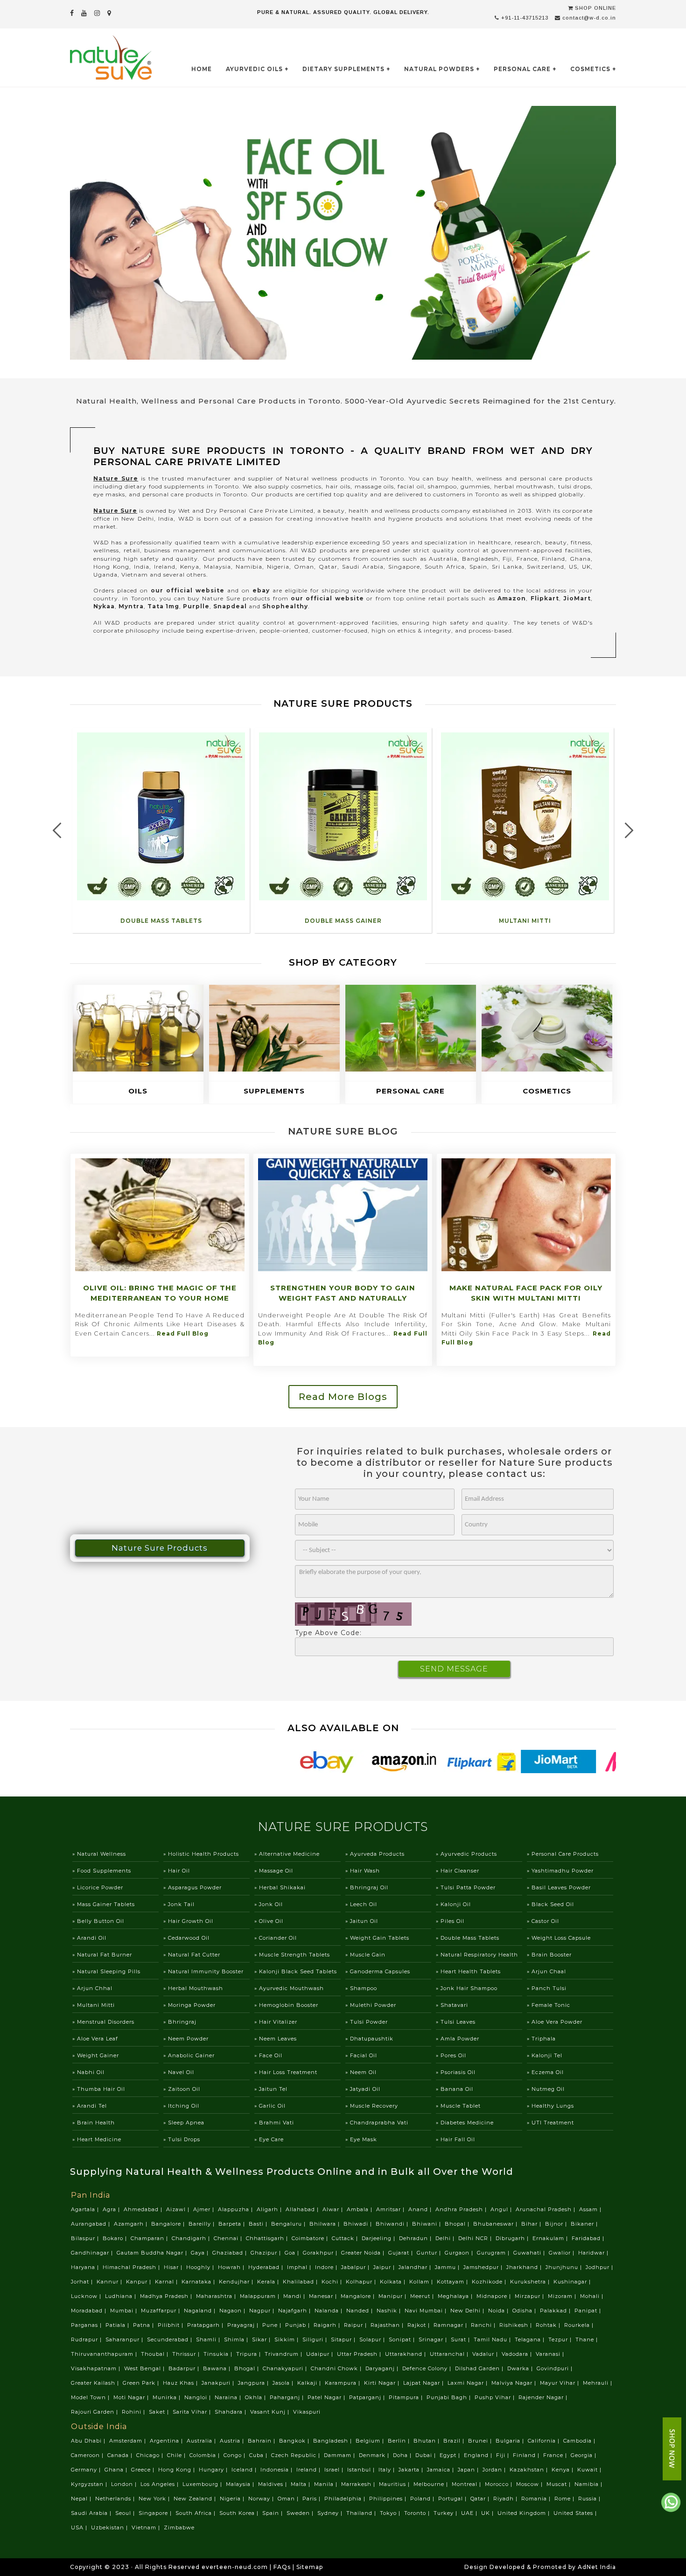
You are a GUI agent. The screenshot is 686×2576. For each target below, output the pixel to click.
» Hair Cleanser (458, 1871)
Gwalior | (563, 2253)
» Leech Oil (361, 1904)
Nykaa (104, 606)
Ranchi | (484, 2325)
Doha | (403, 2455)
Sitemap (310, 2567)
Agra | (112, 2209)
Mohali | (593, 2296)
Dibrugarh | (513, 2238)
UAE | (470, 2513)
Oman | (289, 2499)
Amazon (512, 598)
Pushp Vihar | (496, 2397)
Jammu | (448, 2267)
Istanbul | (362, 2470)
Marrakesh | (359, 2484)
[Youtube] (84, 13)
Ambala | (360, 2209)
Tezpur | (561, 2339)
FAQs (282, 2567)
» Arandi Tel (90, 2106)
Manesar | (324, 2296)
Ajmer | (205, 2209)
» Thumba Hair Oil (99, 2089)
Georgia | (584, 2455)
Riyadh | (506, 2499)
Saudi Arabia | (92, 2513)
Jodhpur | (600, 2267)
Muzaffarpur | (161, 2311)
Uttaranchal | (450, 2354)
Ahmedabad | (144, 2209)
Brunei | (481, 2441)
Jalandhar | (416, 2267)
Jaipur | (385, 2267)
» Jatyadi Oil (363, 2089)
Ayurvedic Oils (254, 69)
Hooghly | (201, 2267)
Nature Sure (116, 478)
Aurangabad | (91, 2224)
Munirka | (168, 2397)
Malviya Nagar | (515, 2383)
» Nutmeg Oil (546, 2089)
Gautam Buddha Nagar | (153, 2253)
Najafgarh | (295, 2311)
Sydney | (331, 2513)
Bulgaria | (511, 2441)
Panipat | (589, 2311)
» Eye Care (269, 2139)
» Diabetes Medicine (465, 2123)
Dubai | (427, 2455)
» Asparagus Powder (192, 1887)
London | (125, 2484)
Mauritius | (395, 2484)
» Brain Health (94, 2123)
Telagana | (531, 2339)
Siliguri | (316, 2339)
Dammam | (340, 2455)
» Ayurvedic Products (466, 1854)
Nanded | (360, 2311)
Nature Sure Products (160, 1548)
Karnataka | (199, 2282)
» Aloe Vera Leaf (95, 2039)
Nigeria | (233, 2499)
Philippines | (389, 2499)
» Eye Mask (361, 2139)
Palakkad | (556, 2311)
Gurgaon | (460, 2253)
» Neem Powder (186, 2039)
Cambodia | (580, 2441)
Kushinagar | (573, 2282)
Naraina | (229, 2397)
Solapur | (373, 2339)
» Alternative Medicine (287, 1854)
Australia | (202, 2441)
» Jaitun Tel (271, 2089)
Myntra (131, 606)
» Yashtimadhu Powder (560, 1871)
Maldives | (273, 2484)
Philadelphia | (346, 2499)
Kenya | (563, 2470)
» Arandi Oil (89, 1938)
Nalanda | (329, 2311)
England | (479, 2455)
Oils (138, 1091)
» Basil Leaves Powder (559, 1887)
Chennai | (229, 2238)
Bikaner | (585, 2224)
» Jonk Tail (179, 1904)
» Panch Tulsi (547, 1988)
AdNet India (597, 2567)
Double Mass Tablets (161, 921)
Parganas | (87, 2325)
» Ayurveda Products (375, 1854)
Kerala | (269, 2282)
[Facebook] (72, 13)
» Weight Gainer (96, 2055)
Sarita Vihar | (193, 2412)
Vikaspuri (307, 2412)
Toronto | (418, 2513)
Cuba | (259, 2455)
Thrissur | (187, 2354)
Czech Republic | (297, 2455)
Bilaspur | (86, 2238)
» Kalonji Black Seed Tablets (296, 1971)
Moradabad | (90, 2311)
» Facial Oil (361, 2055)
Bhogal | (248, 2368)
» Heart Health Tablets (468, 1971)
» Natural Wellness (99, 1854)
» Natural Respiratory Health (477, 1955)
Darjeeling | (379, 2238)
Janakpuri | (219, 2383)
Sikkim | (287, 2339)
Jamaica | (441, 2470)
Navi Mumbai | (427, 2311)
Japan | (469, 2470)
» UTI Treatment (550, 2123)
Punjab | (298, 2325)
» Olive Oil (269, 1921)
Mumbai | (125, 2311)
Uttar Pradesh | (360, 2354)
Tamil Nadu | (493, 2339)
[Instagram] (97, 13)
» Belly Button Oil (98, 1921)
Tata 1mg (163, 606)
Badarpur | (185, 2368)
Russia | (590, 2499)
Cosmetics (590, 69)
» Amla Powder (458, 2039)
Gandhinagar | (93, 2253)
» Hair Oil (177, 1871)
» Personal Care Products (563, 1854)
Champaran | (150, 2238)
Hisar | (174, 2267)
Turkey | (446, 2513)
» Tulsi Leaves (456, 2022)
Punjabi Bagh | (450, 2397)
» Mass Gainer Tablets (104, 1904)
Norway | (262, 2499)
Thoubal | (156, 2354)
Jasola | (284, 2383)
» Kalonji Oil (453, 1904)
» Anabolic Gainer (189, 2055)
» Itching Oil (181, 2106)
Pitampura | (407, 2397)
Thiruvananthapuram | (105, 2354)
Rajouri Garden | (95, 2412)
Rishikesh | (517, 2325)
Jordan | (495, 2470)
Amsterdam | (129, 2441)
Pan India (91, 2195)
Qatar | (481, 2499)
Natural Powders (439, 69)
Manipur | (393, 2296)
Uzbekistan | (110, 2527)
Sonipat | (403, 2339)
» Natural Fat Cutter (192, 1955)
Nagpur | (263, 2311)
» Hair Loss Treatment (286, 2072)
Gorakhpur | (321, 2253)
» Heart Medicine (97, 2139)
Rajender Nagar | (544, 2397)
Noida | (499, 2311)
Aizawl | (179, 2209)
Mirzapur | (530, 2296)
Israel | (335, 2470)
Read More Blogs (343, 1397)
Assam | (591, 2209)
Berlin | (400, 2441)
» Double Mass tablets (468, 1938)
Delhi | (446, 2238)
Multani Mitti (525, 921)
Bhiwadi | (359, 2224)
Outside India (99, 2426)
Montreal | (467, 2484)
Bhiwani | (427, 2224)
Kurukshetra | (531, 2282)
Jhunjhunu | (565, 2267)
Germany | (87, 2470)
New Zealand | (196, 2499)
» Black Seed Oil (550, 1904)
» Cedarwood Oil (186, 1938)
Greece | (144, 2470)
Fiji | (504, 2455)
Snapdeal (230, 606)
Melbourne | (432, 2484)
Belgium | (371, 2441)
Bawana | (218, 2368)
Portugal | (453, 2499)
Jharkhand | (525, 2267)
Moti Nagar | (132, 2397)
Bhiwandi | (393, 2224)
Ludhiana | (122, 2296)
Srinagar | (434, 2339)
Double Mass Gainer (343, 921)
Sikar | (262, 2339)
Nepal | (82, 2499)
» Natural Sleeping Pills (106, 1971)
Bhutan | (427, 2441)
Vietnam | (147, 2527)
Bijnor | (557, 2224)
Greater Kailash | (96, 2383)
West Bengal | (145, 2368)
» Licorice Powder (98, 1887)
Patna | (144, 2325)
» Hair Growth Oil (188, 1921)
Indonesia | (277, 2470)
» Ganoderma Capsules (378, 1971)
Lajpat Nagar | (424, 2383)
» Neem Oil (361, 2072)
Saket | (160, 2412)
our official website (188, 590)
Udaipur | (321, 2354)
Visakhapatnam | (97, 2368)
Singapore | (156, 2513)
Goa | (293, 2253)
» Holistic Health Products (201, 1854)
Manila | (327, 2484)
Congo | (235, 2455)
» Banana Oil (455, 2089)
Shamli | (209, 2339)
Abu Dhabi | (89, 2441)
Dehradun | (416, 2238)
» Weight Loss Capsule (559, 1938)
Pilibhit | (171, 2325)
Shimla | (237, 2339)
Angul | (502, 2209)
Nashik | (390, 2311)
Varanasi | (551, 2354)
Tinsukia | (219, 2354)
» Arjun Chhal (92, 1988)
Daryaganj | (383, 2368)
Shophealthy (285, 606)
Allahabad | (303, 2209)
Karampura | (343, 2383)
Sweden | (301, 2513)
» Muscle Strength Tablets (292, 1955)
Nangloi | (199, 2397)
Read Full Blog (183, 1333)
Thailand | (362, 2513)
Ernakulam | (551, 2238)
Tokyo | (391, 2513)
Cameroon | (88, 2455)
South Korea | (240, 2513)
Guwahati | (530, 2253)
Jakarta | (412, 2470)
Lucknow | (87, 2296)
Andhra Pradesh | (462, 2209)
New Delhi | (468, 2311)
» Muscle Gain (365, 1955)
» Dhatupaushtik (369, 2039)
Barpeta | (233, 2224)
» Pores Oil (451, 2055)
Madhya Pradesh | (167, 2296)
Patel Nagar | (327, 2397)
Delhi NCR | (476, 2238)
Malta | (301, 2484)
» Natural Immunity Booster (203, 1971)
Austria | (233, 2441)
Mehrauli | (598, 2383)
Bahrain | (262, 2441)
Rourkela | (580, 2325)
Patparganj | (368, 2397)
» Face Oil (268, 2055)
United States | (576, 2513)
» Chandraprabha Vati (377, 2123)
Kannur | (110, 2282)
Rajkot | (420, 2325)
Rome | (565, 2499)
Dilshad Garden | (480, 2368)
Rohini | (134, 2412)
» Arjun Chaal (546, 1971)
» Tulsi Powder (367, 2022)
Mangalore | (359, 2296)
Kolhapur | (362, 2282)
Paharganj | (288, 2397)
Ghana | (117, 2470)
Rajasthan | (388, 2325)
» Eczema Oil (545, 2072)
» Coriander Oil (276, 1938)
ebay (261, 590)
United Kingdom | (525, 2513)
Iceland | (245, 2470)
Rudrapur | (87, 2339)
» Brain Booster (549, 1955)
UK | (488, 2513)
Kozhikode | (490, 2282)
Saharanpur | (125, 2339)
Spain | (273, 2513)
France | (556, 2455)
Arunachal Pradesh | (546, 2209)
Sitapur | (344, 2339)
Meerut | (423, 2296)
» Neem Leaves (276, 2039)
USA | (80, 2527)
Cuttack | (346, 2238)
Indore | (327, 2267)
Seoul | (126, 2513)
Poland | (423, 2499)
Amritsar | (391, 2209)
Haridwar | (594, 2253)
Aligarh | (270, 2209)
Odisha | (525, 2311)
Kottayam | (453, 2282)
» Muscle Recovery (372, 2106)
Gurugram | (494, 2253)
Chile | (177, 2455)
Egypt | (451, 2455)
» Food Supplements (102, 1871)
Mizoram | (563, 2296)
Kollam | (422, 2282)
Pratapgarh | (206, 2325)
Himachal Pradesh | (132, 2267)
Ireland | (309, 2470)
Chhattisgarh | (268, 2238)
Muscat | (560, 2484)
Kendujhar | (237, 2282)
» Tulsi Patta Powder (466, 1887)
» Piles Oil (450, 1921)
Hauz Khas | (181, 2383)
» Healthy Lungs (550, 2106)
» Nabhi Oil (88, 2072)
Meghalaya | (456, 2296)
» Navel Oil (179, 2072)
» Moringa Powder (189, 2005)
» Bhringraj (180, 2022)
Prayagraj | (244, 2325)
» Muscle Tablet (458, 2106)
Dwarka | (521, 2368)
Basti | (259, 2224)
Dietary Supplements (343, 69)
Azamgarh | (132, 2224)
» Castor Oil (543, 1921)
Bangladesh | (333, 2441)
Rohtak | (549, 2325)
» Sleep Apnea (184, 2123)
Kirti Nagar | (383, 2383)
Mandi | (295, 2296)
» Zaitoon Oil (182, 2089)
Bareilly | (203, 2224)
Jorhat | (83, 2282)
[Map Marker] (109, 13)
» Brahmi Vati (274, 2123)
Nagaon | (233, 2311)
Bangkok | (295, 2441)
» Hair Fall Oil (455, 2139)
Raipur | (356, 2325)
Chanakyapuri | (286, 2368)
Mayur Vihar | (560, 2383)
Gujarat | (402, 2253)
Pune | (273, 2325)
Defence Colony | (428, 2368)
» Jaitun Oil (362, 1921)
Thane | (588, 2339)
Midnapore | (495, 2296)
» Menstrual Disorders (103, 2022)
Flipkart (545, 598)
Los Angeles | (161, 2484)
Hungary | (214, 2470)
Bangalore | (169, 2224)
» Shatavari (452, 2005)
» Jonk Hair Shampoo (467, 1988)
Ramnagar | (451, 2325)
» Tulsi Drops (182, 2139)
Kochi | (333, 2282)
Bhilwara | (325, 2224)
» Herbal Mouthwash (193, 1988)
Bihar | (532, 2224)
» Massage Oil (274, 1871)
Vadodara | (518, 2354)
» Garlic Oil (270, 2106)
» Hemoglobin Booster (286, 2005)
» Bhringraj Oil (367, 1887)
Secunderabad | (171, 2339)
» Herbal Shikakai (280, 1887)
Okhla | (256, 2397)
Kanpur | (140, 2282)
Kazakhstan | (530, 2470)
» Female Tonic (549, 2005)
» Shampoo (361, 1988)
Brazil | (455, 2441)
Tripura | (249, 2354)
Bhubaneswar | (496, 2224)
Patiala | (118, 2325)
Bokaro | (116, 2238)
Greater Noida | (364, 2253)
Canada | (121, 2455)
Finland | (527, 2455)
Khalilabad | (301, 2282)
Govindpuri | (556, 2368)
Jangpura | (254, 2383)
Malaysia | (241, 2484)
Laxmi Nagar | (469, 2383)
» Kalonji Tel (545, 2055)
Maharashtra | (217, 2296)
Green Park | (142, 2383)
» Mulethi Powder (371, 2005)
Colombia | (206, 2455)
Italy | (388, 2470)
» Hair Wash (363, 1871)
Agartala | (86, 2209)
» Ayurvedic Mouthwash (289, 1988)
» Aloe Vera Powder (555, 2022)
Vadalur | (486, 2354)
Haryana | (86, 2267)
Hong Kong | (178, 2470)
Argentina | (167, 2441)
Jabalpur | (356, 2267)
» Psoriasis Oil (456, 2072)
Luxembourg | (203, 2484)
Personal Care (522, 69)
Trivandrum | (284, 2354)
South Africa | (196, 2513)
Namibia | (589, 2484)
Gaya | (201, 2253)
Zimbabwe (179, 2527)
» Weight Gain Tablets (377, 1938)
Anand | (421, 2209)
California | (545, 2441)
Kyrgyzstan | (90, 2484)
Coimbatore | (311, 2238)
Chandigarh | (192, 2238)
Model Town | (91, 2397)
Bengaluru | (289, 2224)
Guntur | (430, 2253)
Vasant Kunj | (271, 2412)
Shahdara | (231, 2412)
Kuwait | (590, 2470)
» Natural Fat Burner (102, 1955)
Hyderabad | (267, 2267)
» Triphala (541, 2039)
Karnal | (167, 2282)
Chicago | (151, 2455)
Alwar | (334, 2209)
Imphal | (300, 2267)
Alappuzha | (236, 2209)
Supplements (274, 1091)
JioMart (577, 598)
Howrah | (232, 2267)
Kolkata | (394, 2282)
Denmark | (375, 2455)
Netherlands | (116, 2499)
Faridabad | (589, 2238)
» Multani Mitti (94, 2005)
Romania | (537, 2499)
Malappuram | (261, 2296)
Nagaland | (201, 2311)
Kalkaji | (310, 2383)
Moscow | (530, 2484)
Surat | (461, 2339)
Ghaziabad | (231, 2253)
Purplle (196, 606)
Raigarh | (328, 2325)
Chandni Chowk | (337, 2368)
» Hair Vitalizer (276, 2022)
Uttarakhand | (406, 2354)
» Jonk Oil (269, 1904)
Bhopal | (458, 2224)
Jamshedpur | (484, 2267)
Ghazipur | (267, 2253)
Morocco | (500, 2484)
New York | (155, 2499)
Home (202, 69)
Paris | (312, 2499)
